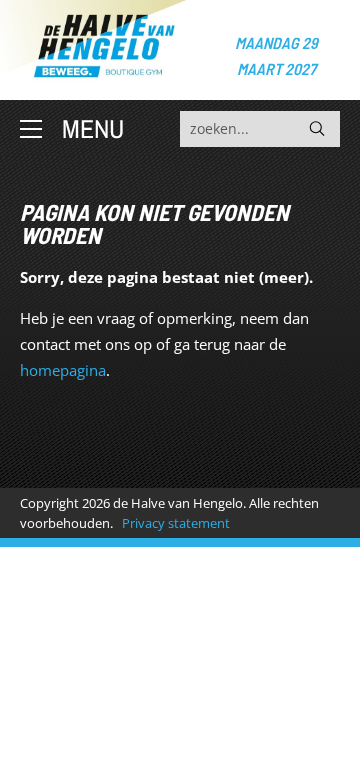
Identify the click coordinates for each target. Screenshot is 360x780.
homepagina (63, 370)
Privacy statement (176, 523)
